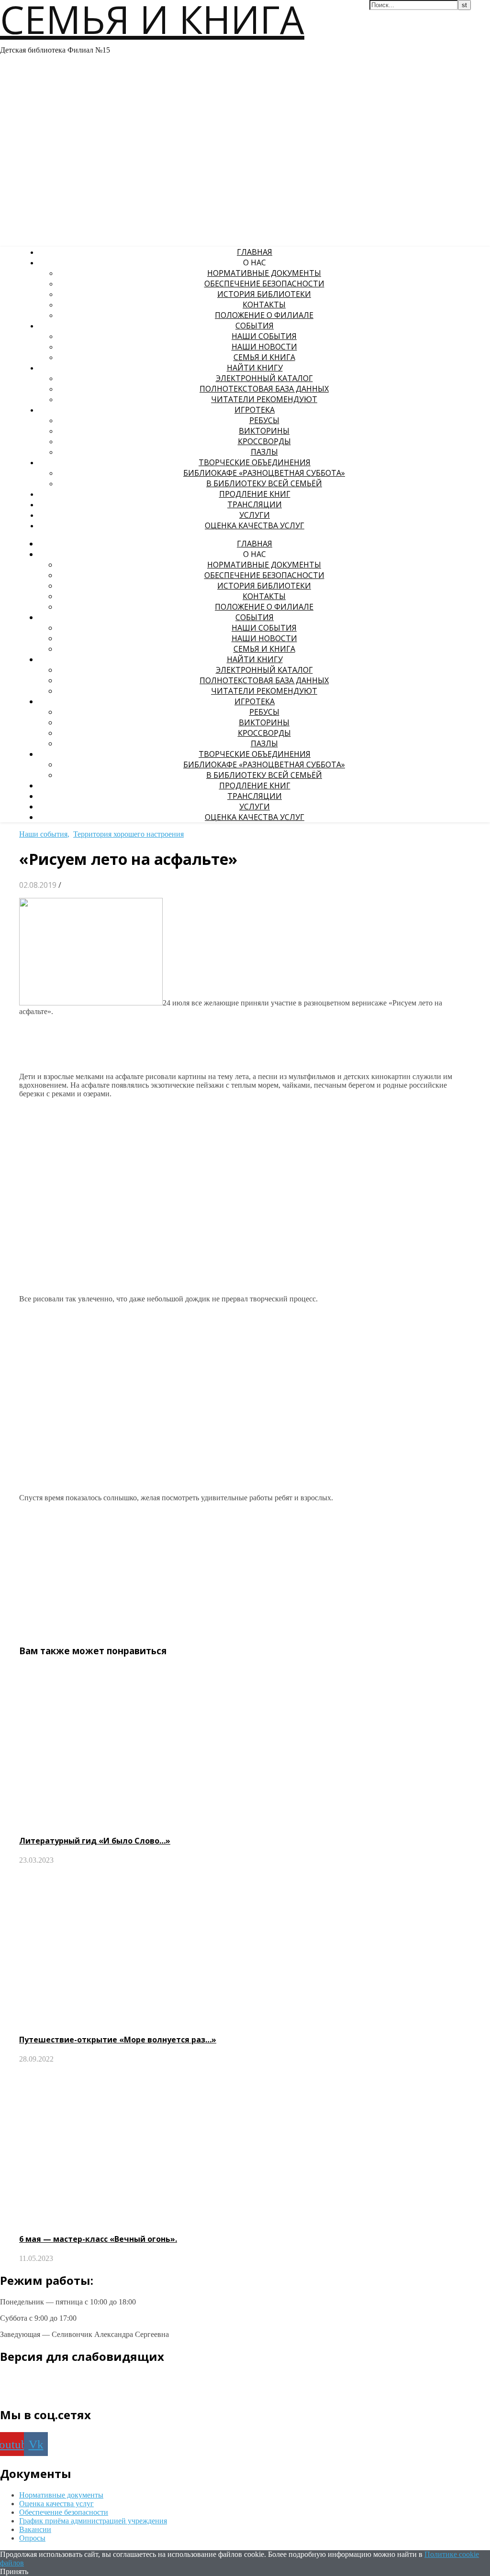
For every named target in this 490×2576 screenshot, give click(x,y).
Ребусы (264, 420)
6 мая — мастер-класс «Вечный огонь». (98, 2239)
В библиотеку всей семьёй (264, 483)
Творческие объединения (255, 462)
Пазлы (264, 452)
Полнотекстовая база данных (264, 389)
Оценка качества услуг (255, 525)
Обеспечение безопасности (264, 284)
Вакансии (35, 2529)
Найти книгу (255, 368)
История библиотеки (264, 294)
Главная (255, 252)
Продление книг (255, 494)
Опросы (32, 2538)
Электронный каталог (264, 378)
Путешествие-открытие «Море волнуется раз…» (118, 2040)
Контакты (264, 305)
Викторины (264, 431)
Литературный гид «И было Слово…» (95, 1841)
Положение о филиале (264, 315)
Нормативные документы (264, 273)
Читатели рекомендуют (264, 399)
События (255, 326)
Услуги (255, 515)
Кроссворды (264, 441)
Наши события (264, 336)
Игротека (255, 410)
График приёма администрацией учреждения (93, 2521)
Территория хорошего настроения (128, 834)
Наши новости (264, 347)
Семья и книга (264, 357)
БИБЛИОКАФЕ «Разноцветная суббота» (264, 473)
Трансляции (255, 504)
